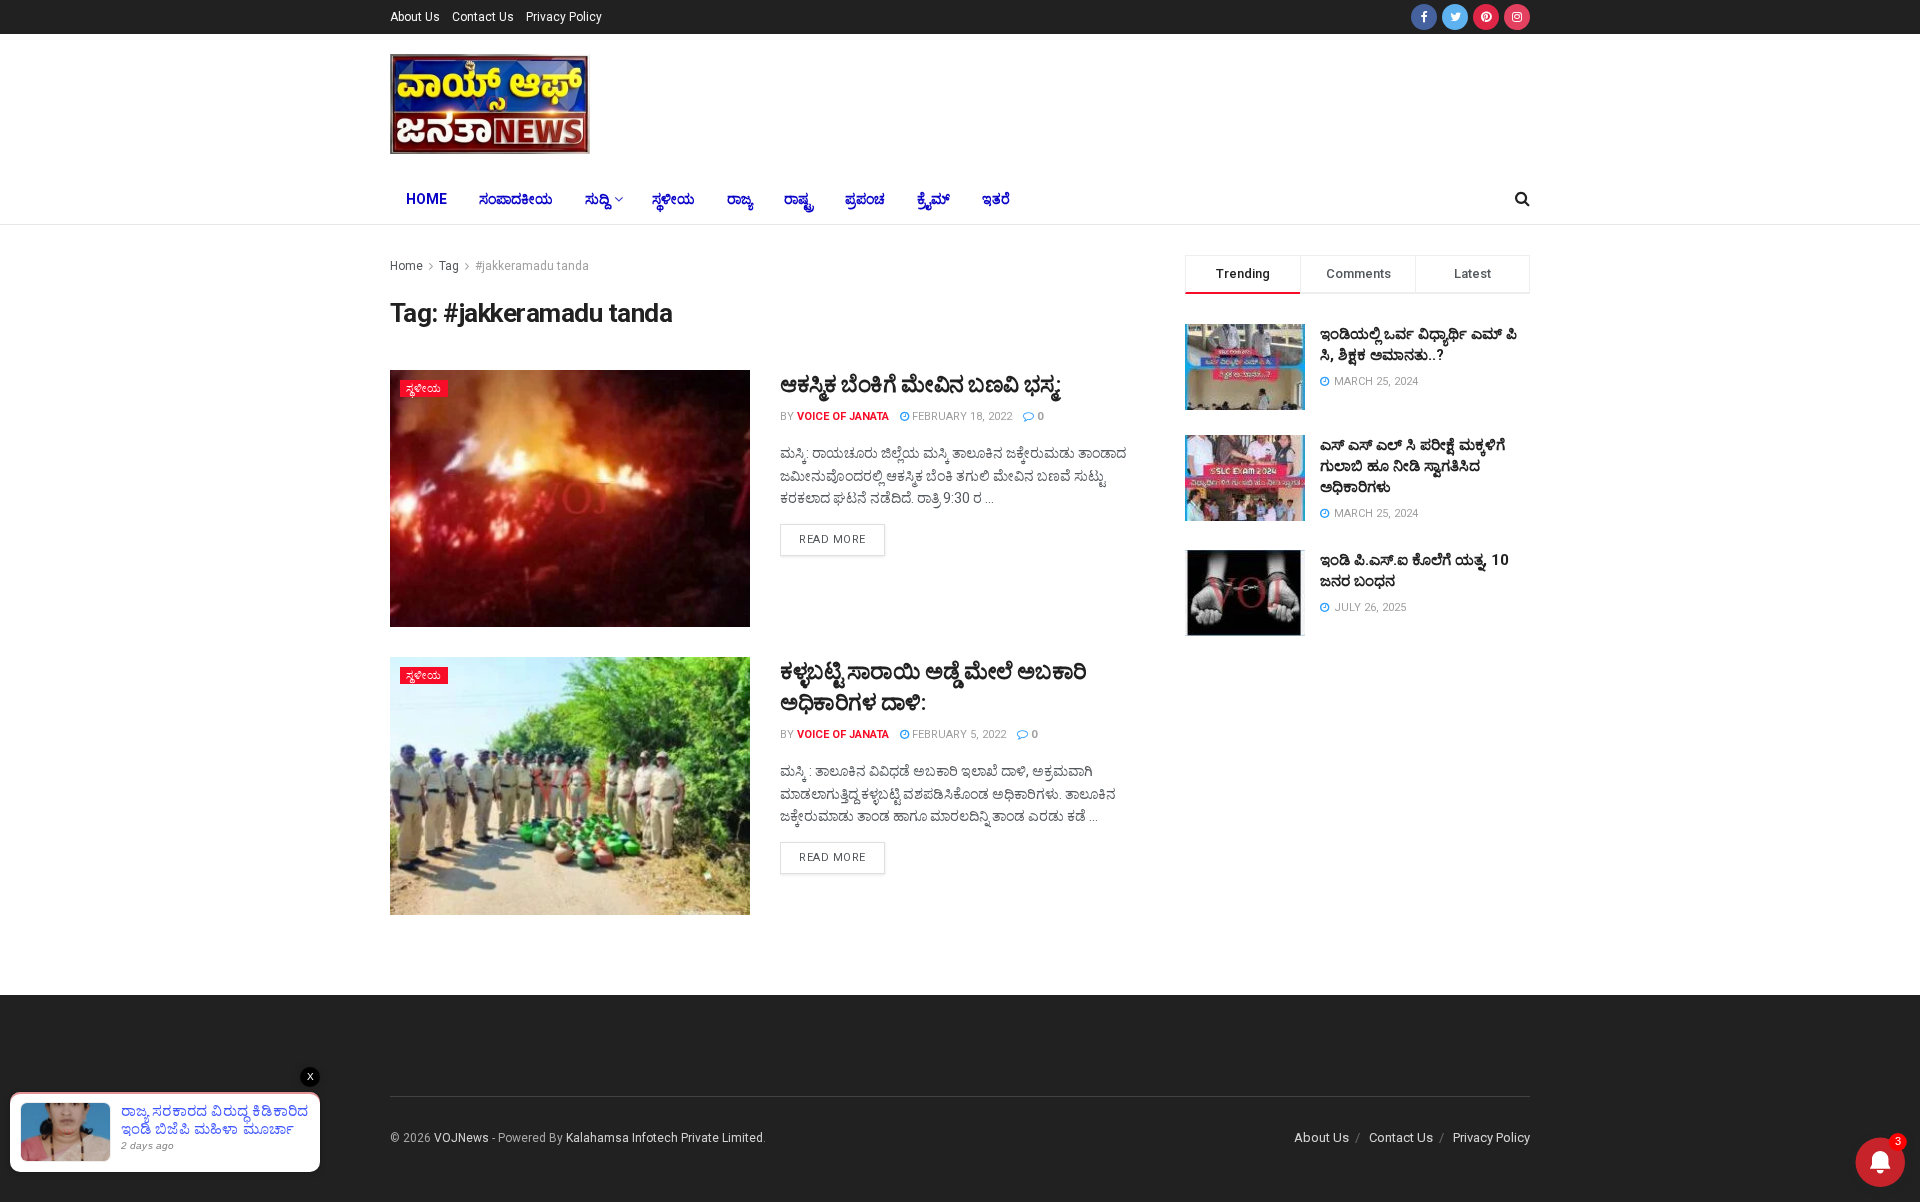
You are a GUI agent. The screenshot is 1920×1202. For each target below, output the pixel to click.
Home (426, 199)
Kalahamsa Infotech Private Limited (664, 1138)
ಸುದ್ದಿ (597, 199)
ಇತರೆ (996, 199)
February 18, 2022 (960, 416)
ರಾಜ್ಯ (739, 199)
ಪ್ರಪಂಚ (865, 199)
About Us (415, 17)
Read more (832, 539)
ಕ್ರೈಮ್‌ (933, 199)
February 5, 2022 (957, 734)
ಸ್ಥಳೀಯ (673, 199)
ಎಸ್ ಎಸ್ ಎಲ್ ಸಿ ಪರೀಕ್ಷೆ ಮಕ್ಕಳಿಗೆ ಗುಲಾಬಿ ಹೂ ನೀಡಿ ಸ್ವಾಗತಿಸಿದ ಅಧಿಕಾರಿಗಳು (1412, 466)
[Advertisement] (1108, 101)
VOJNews (461, 1138)
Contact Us (483, 17)
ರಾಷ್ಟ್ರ (798, 199)
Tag (449, 266)
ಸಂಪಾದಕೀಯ (516, 199)
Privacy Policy (564, 17)
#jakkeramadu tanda (532, 266)
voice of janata (843, 416)
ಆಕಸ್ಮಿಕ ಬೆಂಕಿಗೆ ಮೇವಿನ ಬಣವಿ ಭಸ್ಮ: (920, 384)
